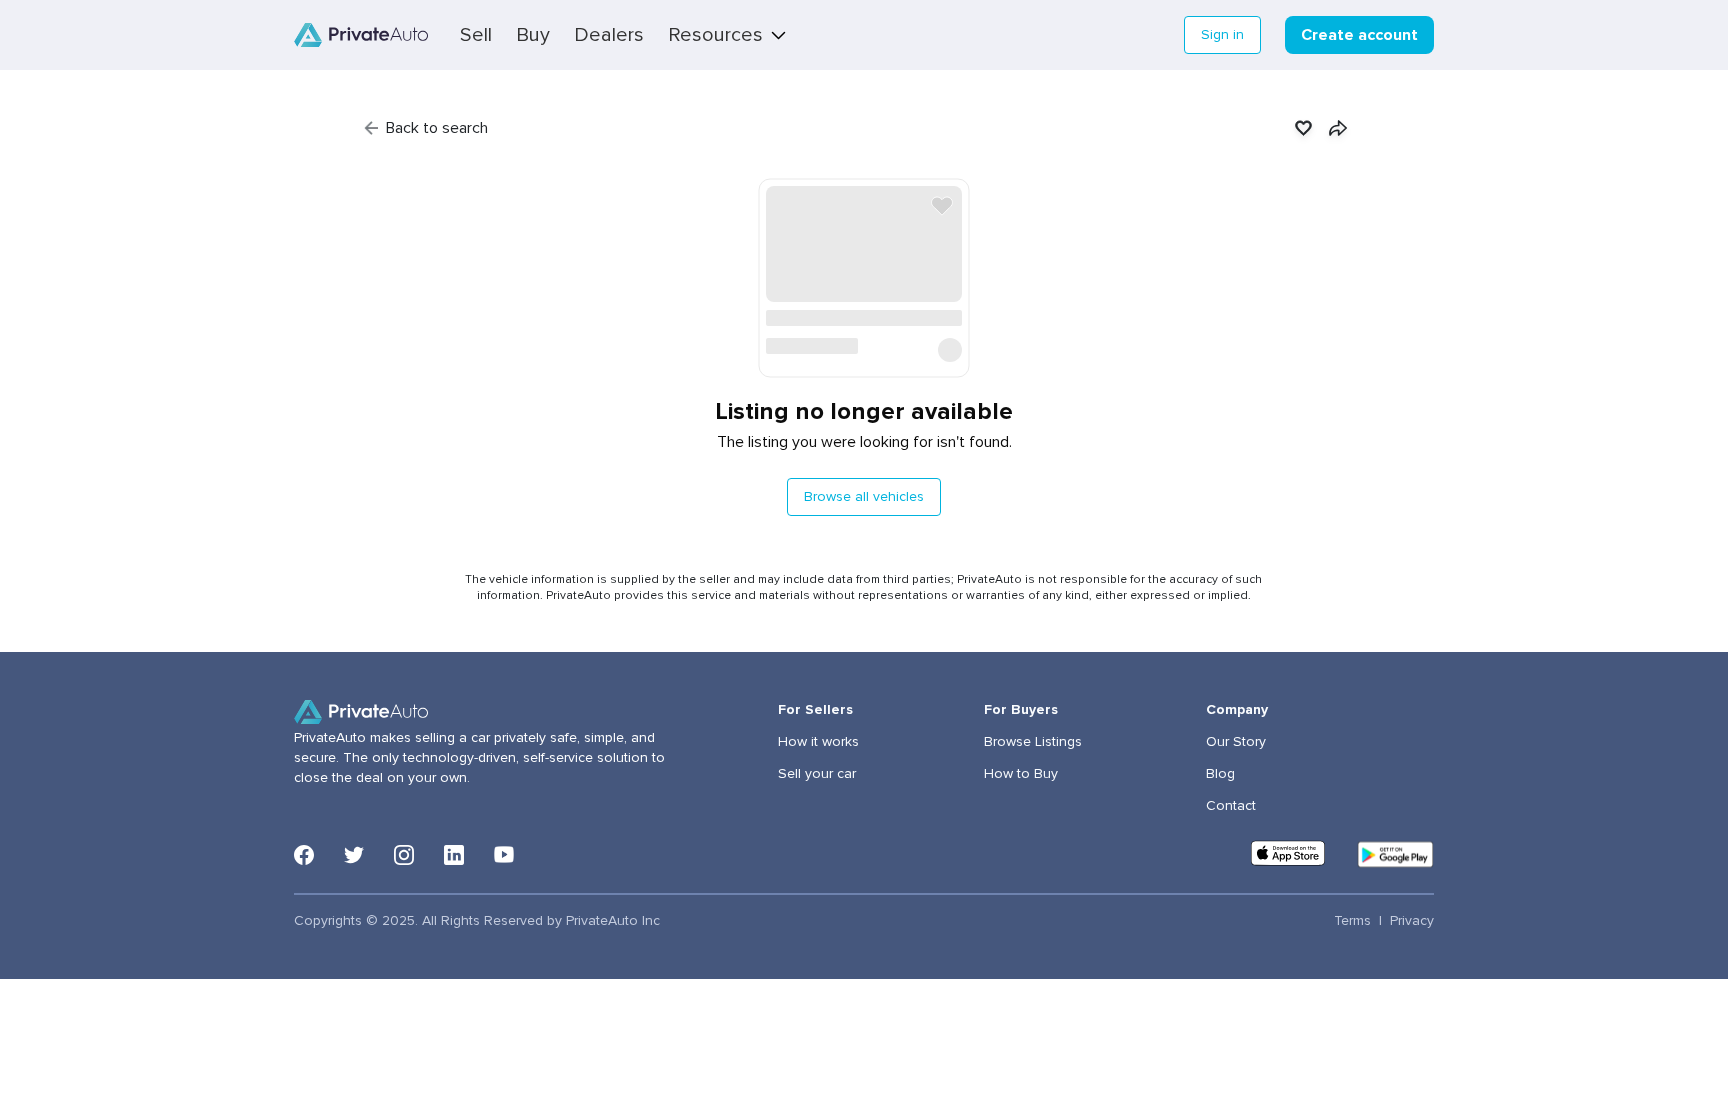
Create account (1359, 35)
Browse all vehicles (864, 497)
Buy (533, 35)
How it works (818, 742)
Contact (1231, 806)
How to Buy (1021, 774)
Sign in (1222, 35)
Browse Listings (1033, 742)
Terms (1352, 921)
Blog (1220, 774)
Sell (476, 35)
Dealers (609, 35)
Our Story (1236, 742)
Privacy (1412, 921)
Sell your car (817, 774)
